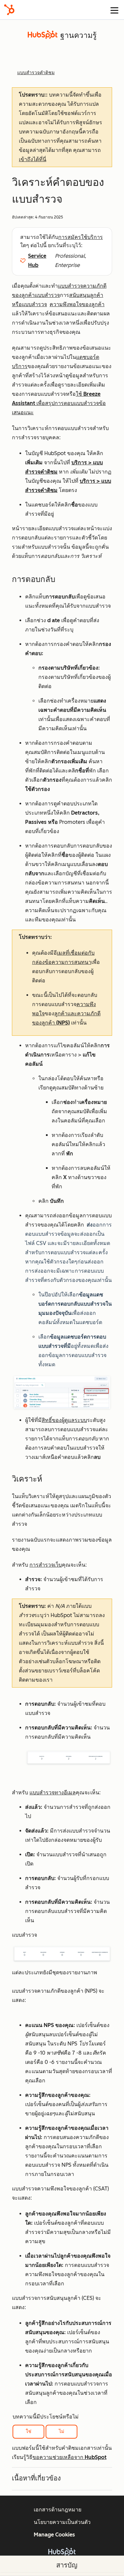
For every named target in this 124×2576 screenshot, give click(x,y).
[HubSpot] (9, 10)
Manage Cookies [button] (54, 2535)
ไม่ (62, 2431)
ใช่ (29, 2431)
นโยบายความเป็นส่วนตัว (62, 2522)
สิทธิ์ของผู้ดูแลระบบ (64, 1420)
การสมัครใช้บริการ (81, 237)
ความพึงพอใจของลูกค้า (77, 304)
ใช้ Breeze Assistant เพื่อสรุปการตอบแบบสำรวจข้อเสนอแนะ (59, 403)
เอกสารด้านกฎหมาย (58, 2510)
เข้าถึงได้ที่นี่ (33, 159)
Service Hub (37, 260)
